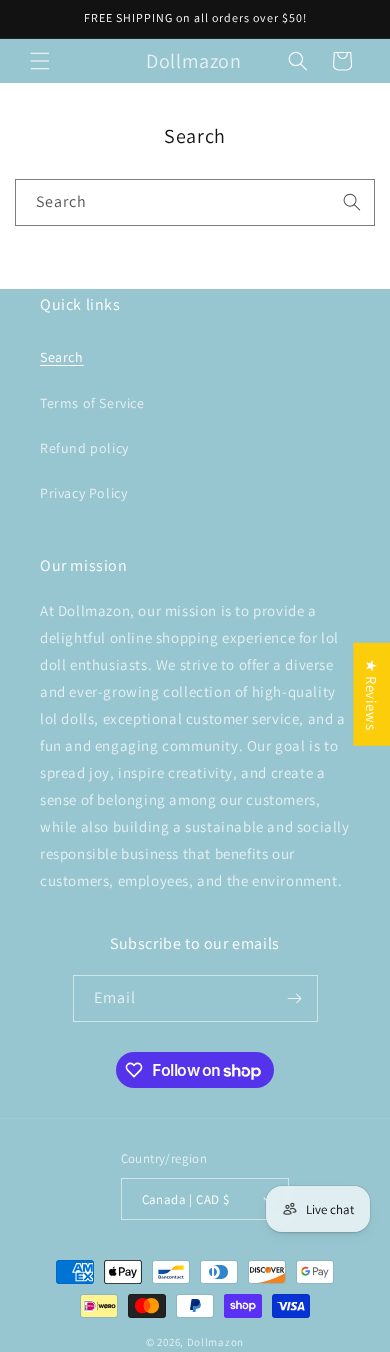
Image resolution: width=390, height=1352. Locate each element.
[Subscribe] (295, 998)
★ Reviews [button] (371, 694)
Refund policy (84, 448)
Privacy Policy (83, 493)
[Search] (352, 202)
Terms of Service (92, 403)
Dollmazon (215, 1342)
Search (62, 357)
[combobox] (195, 202)
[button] (40, 61)
